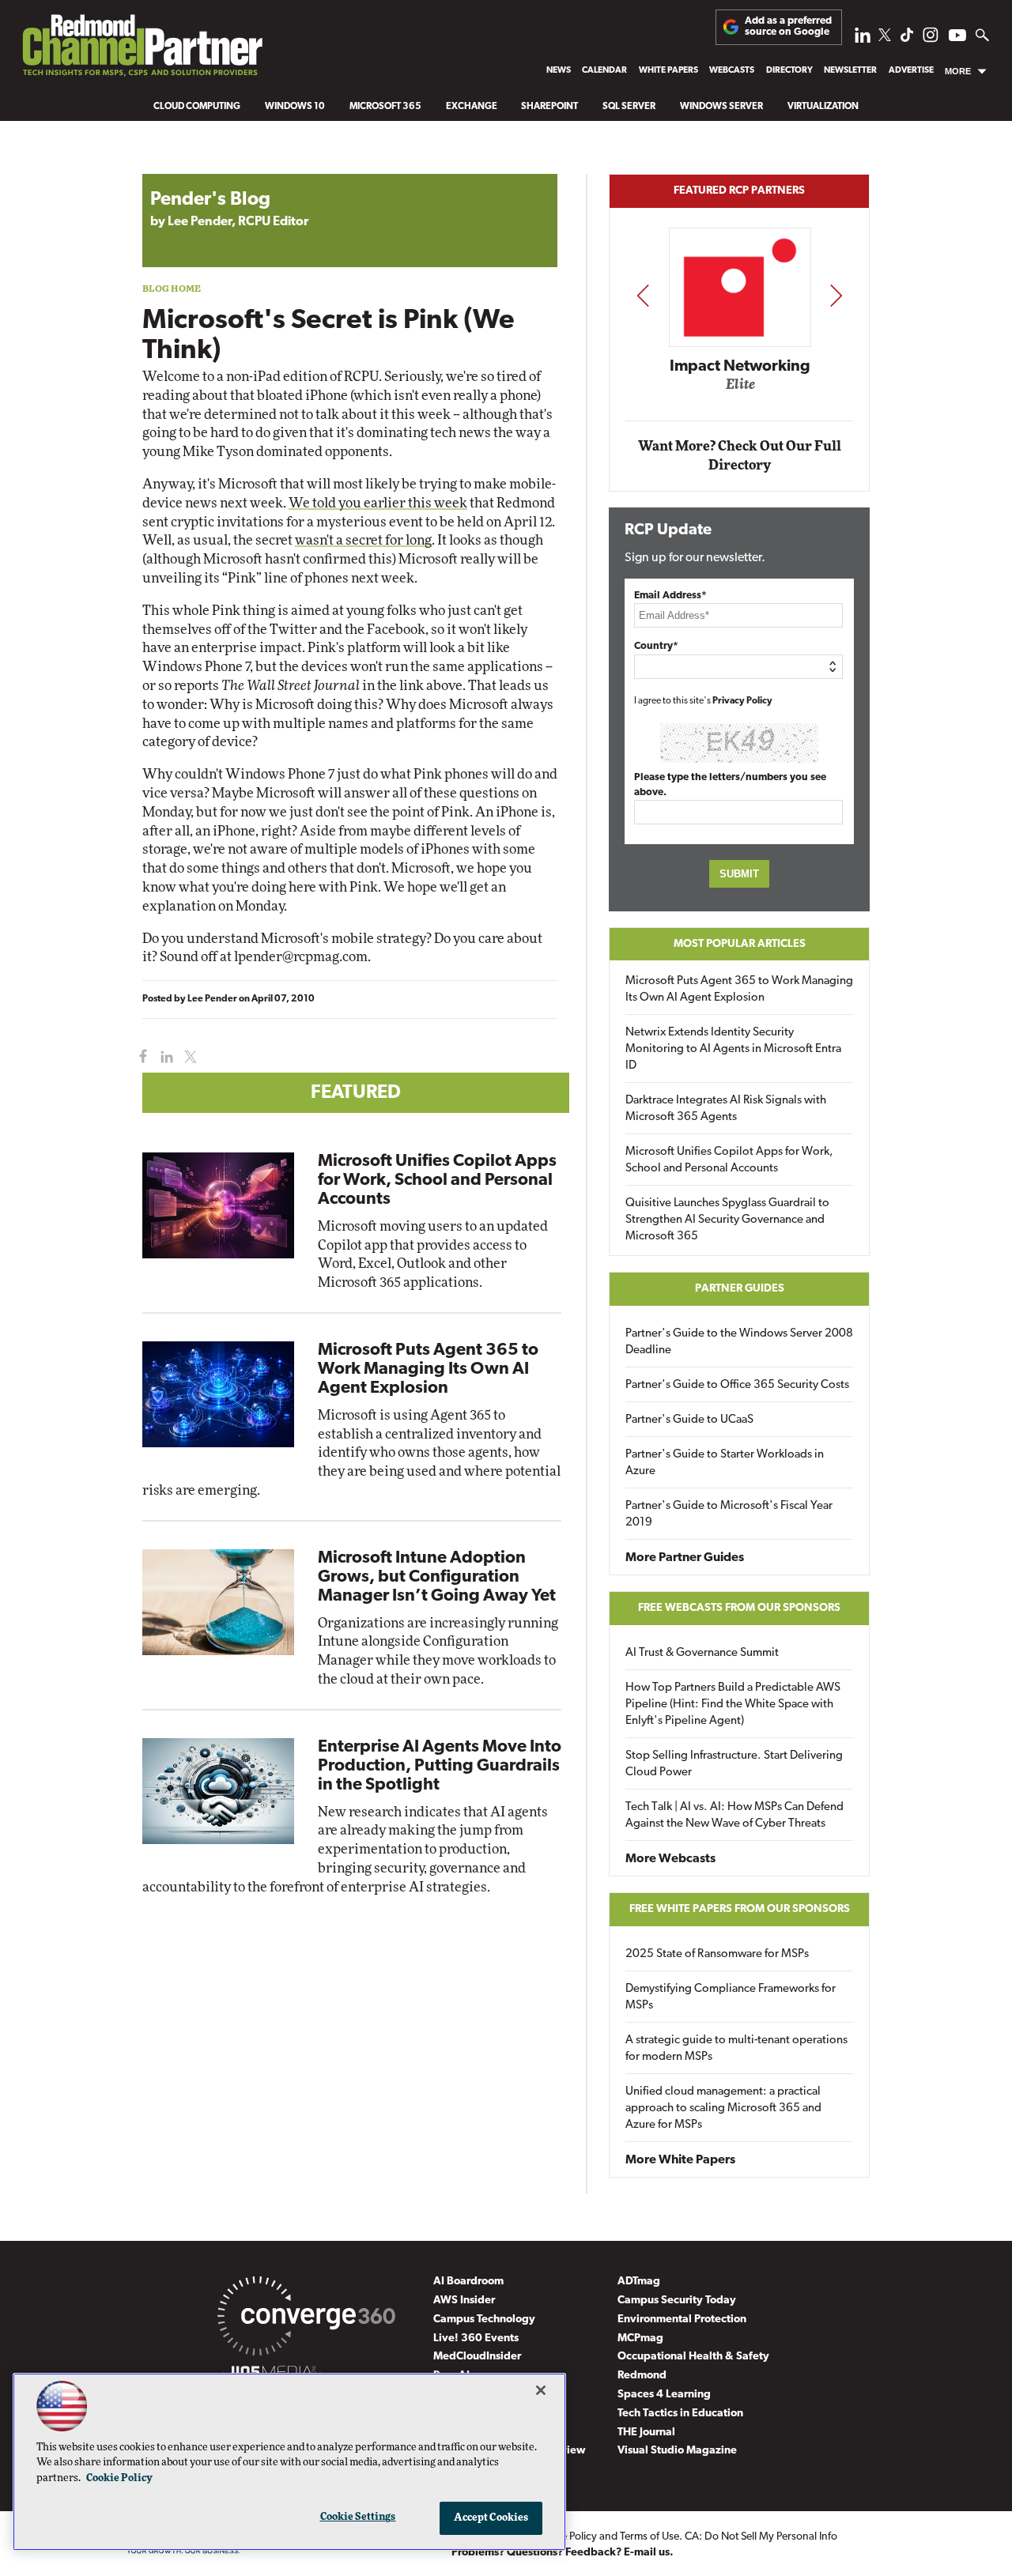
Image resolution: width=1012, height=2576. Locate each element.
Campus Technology (484, 2320)
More (958, 71)
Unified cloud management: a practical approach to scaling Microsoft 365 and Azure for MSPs (723, 2108)
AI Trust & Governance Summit (702, 1653)
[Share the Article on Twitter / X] (189, 1057)
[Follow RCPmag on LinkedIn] (863, 39)
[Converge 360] (306, 2319)
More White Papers (680, 2160)
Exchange (472, 107)
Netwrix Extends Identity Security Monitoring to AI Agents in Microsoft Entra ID (733, 1049)
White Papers (668, 71)
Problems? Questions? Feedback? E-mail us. (563, 2553)
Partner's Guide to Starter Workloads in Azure (725, 1463)
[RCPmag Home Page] (142, 49)
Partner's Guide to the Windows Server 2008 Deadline (739, 1342)
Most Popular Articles (740, 944)
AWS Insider (464, 2301)
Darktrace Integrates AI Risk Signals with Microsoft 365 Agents (726, 1109)
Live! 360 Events (476, 2338)
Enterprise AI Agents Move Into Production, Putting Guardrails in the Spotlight (440, 1766)
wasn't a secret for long (363, 540)
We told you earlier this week (378, 503)
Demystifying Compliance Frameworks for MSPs (731, 1997)
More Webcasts (670, 1859)
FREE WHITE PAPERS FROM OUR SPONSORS (740, 1909)
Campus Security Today (677, 2301)
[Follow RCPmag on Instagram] (931, 39)
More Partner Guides (685, 1558)
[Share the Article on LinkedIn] (164, 1057)
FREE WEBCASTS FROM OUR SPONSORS (739, 1608)
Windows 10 (295, 107)
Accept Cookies (491, 2518)
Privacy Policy (742, 701)
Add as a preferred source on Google (788, 26)
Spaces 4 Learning (664, 2395)
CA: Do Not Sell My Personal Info (761, 2537)
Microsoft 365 (385, 107)
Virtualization (823, 107)
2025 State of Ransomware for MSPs (717, 1954)
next (836, 295)
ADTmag (639, 2282)
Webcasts (732, 71)
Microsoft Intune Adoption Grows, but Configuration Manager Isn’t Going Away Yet (437, 1577)
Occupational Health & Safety (693, 2357)
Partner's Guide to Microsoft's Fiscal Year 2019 (729, 1514)
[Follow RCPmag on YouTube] (957, 38)
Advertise (911, 71)
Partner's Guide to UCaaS (689, 1420)
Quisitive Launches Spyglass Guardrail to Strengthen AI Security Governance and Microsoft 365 (727, 1220)
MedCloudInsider (477, 2357)
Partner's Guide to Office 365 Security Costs (737, 1385)
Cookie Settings (358, 2517)
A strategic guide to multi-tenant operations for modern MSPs (736, 2049)
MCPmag (640, 2338)
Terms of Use (649, 2537)
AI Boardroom (468, 2282)
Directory (789, 71)
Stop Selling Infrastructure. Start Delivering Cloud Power (734, 1764)
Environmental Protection (682, 2320)
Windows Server (721, 107)
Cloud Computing (197, 107)
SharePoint (549, 107)
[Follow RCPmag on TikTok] (907, 39)
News (559, 71)
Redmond (642, 2376)
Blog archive (179, 166)
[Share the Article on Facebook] (140, 1057)
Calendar (604, 71)
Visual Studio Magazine (677, 2451)
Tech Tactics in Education (680, 2414)
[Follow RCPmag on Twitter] (885, 38)
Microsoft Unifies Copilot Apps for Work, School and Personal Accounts (437, 1181)
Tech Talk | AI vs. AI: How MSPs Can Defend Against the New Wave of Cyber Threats (734, 1816)
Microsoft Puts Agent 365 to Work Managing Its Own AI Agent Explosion (428, 1369)
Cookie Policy (119, 2478)
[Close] (541, 2390)
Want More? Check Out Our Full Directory (740, 456)
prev (643, 295)
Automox (740, 389)
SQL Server (629, 107)
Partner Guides (740, 1289)
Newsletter (850, 71)
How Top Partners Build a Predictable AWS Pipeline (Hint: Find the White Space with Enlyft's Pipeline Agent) (733, 1705)
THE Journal (646, 2433)
